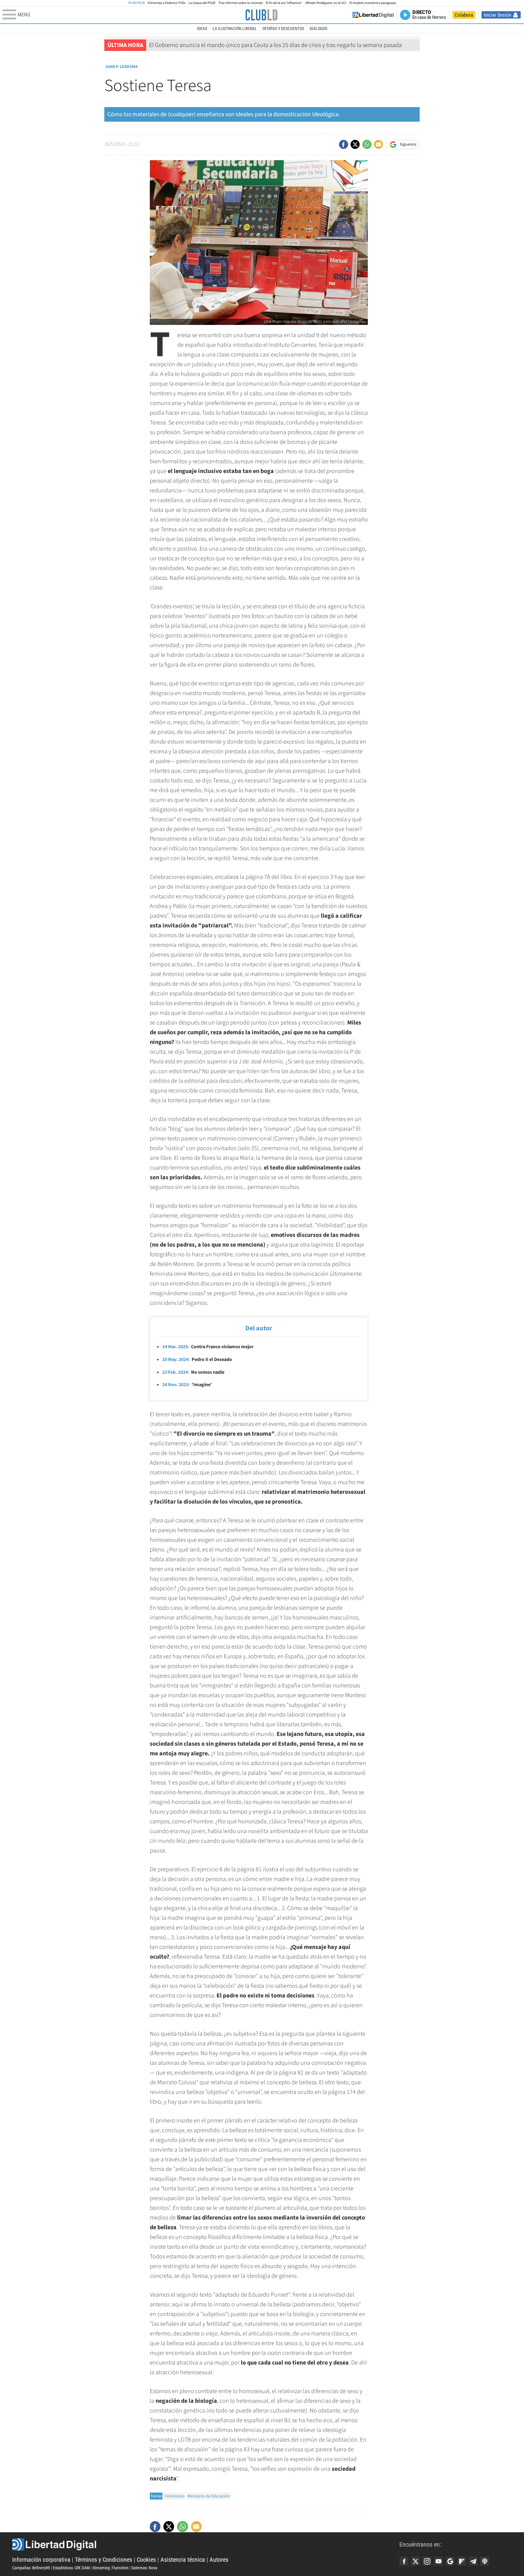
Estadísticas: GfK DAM (71, 2568)
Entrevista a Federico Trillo (166, 3)
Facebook (404, 2561)
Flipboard (462, 2561)
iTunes (485, 2561)
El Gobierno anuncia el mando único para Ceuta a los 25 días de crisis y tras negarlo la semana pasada (275, 45)
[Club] (261, 15)
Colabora (464, 15)
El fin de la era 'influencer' (284, 3)
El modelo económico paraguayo (373, 3)
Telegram (473, 2561)
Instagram (427, 2561)
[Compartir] (344, 144)
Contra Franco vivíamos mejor (208, 1347)
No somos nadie (193, 1372)
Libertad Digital (206, 2544)
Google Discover (450, 2561)
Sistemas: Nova (144, 2568)
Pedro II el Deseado (197, 1359)
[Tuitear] (355, 144)
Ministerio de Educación (209, 2496)
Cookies (146, 2560)
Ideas (202, 29)
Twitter (415, 2561)
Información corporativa (41, 2560)
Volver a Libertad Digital (373, 15)
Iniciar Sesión (497, 15)
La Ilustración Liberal (235, 29)
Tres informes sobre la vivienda (241, 3)
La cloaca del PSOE (202, 3)
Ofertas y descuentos (283, 29)
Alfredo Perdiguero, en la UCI (326, 3)
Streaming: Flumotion (111, 2568)
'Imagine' (187, 1385)
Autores (219, 2560)
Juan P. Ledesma (121, 67)
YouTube (438, 2561)
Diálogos (318, 29)
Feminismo (175, 2496)
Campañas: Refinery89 (31, 2568)
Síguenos (408, 144)
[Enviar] (367, 144)
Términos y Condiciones (104, 2560)
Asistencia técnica (183, 2560)
